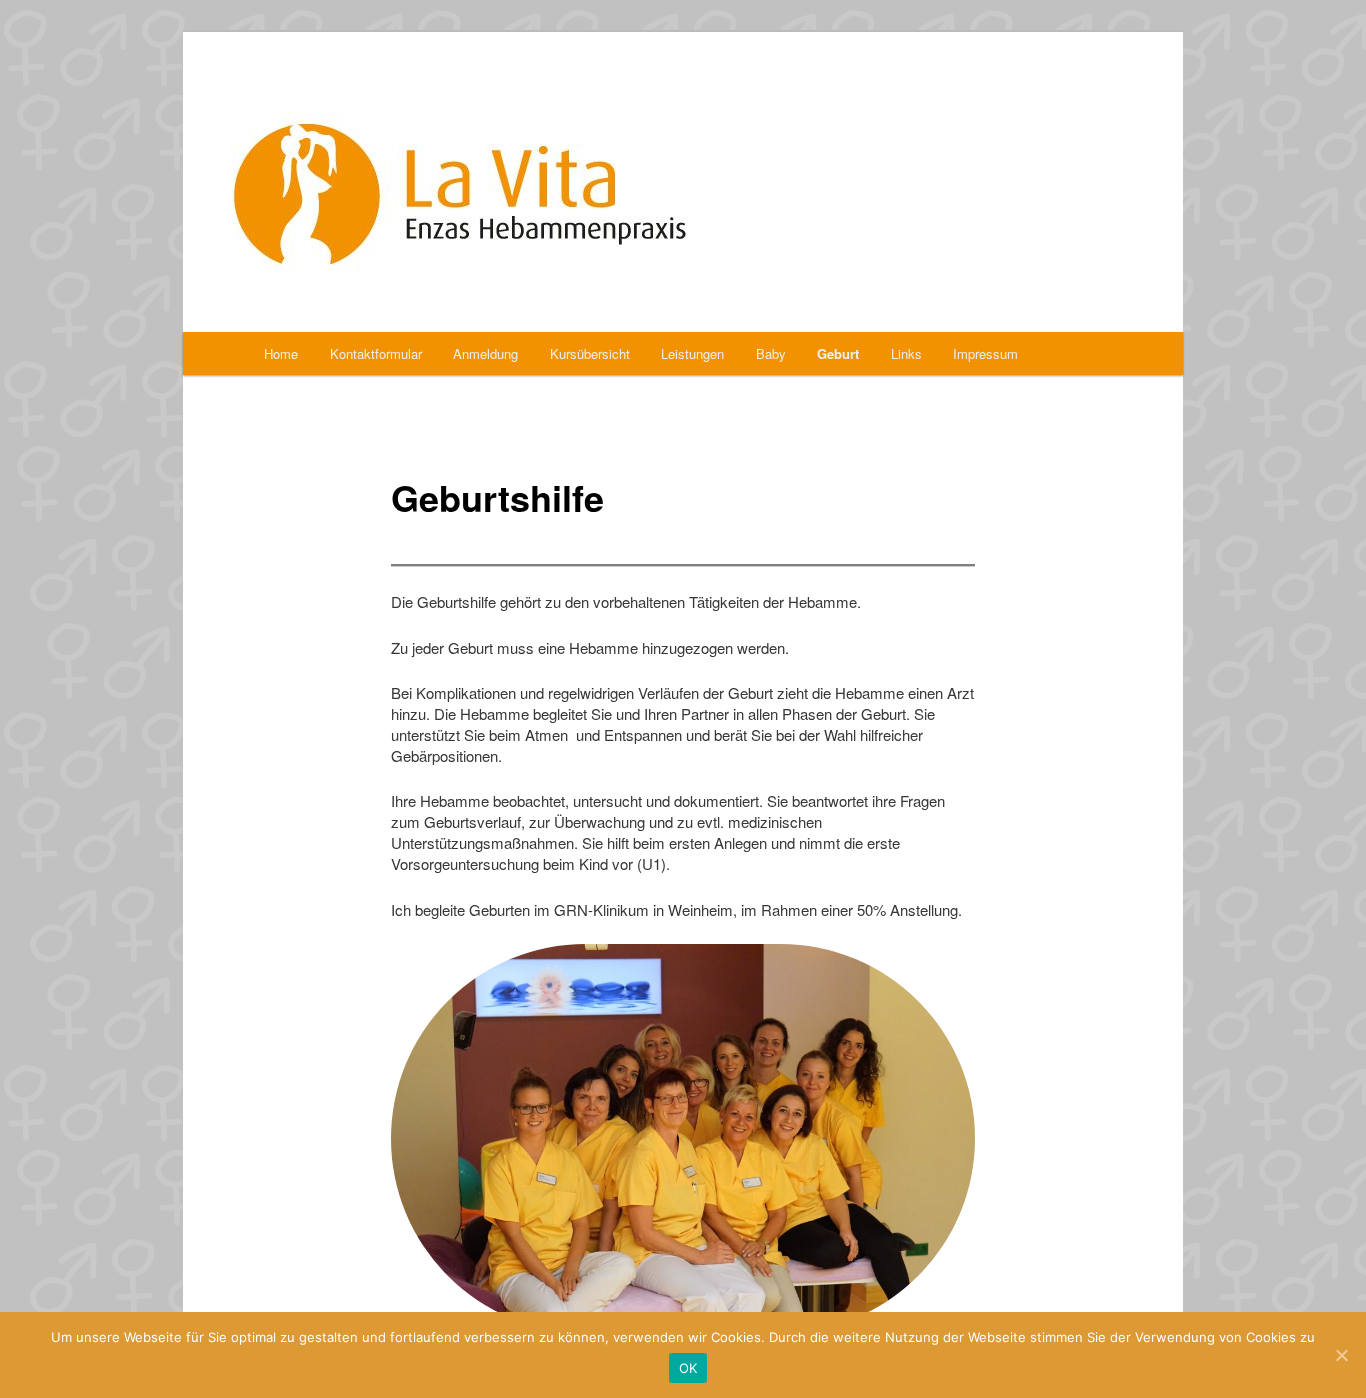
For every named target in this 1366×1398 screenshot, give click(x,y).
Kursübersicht (590, 353)
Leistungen (692, 353)
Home (281, 353)
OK (688, 1368)
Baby (771, 353)
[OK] (1341, 1355)
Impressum (985, 353)
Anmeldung (485, 353)
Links (906, 353)
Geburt (838, 353)
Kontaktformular (376, 353)
